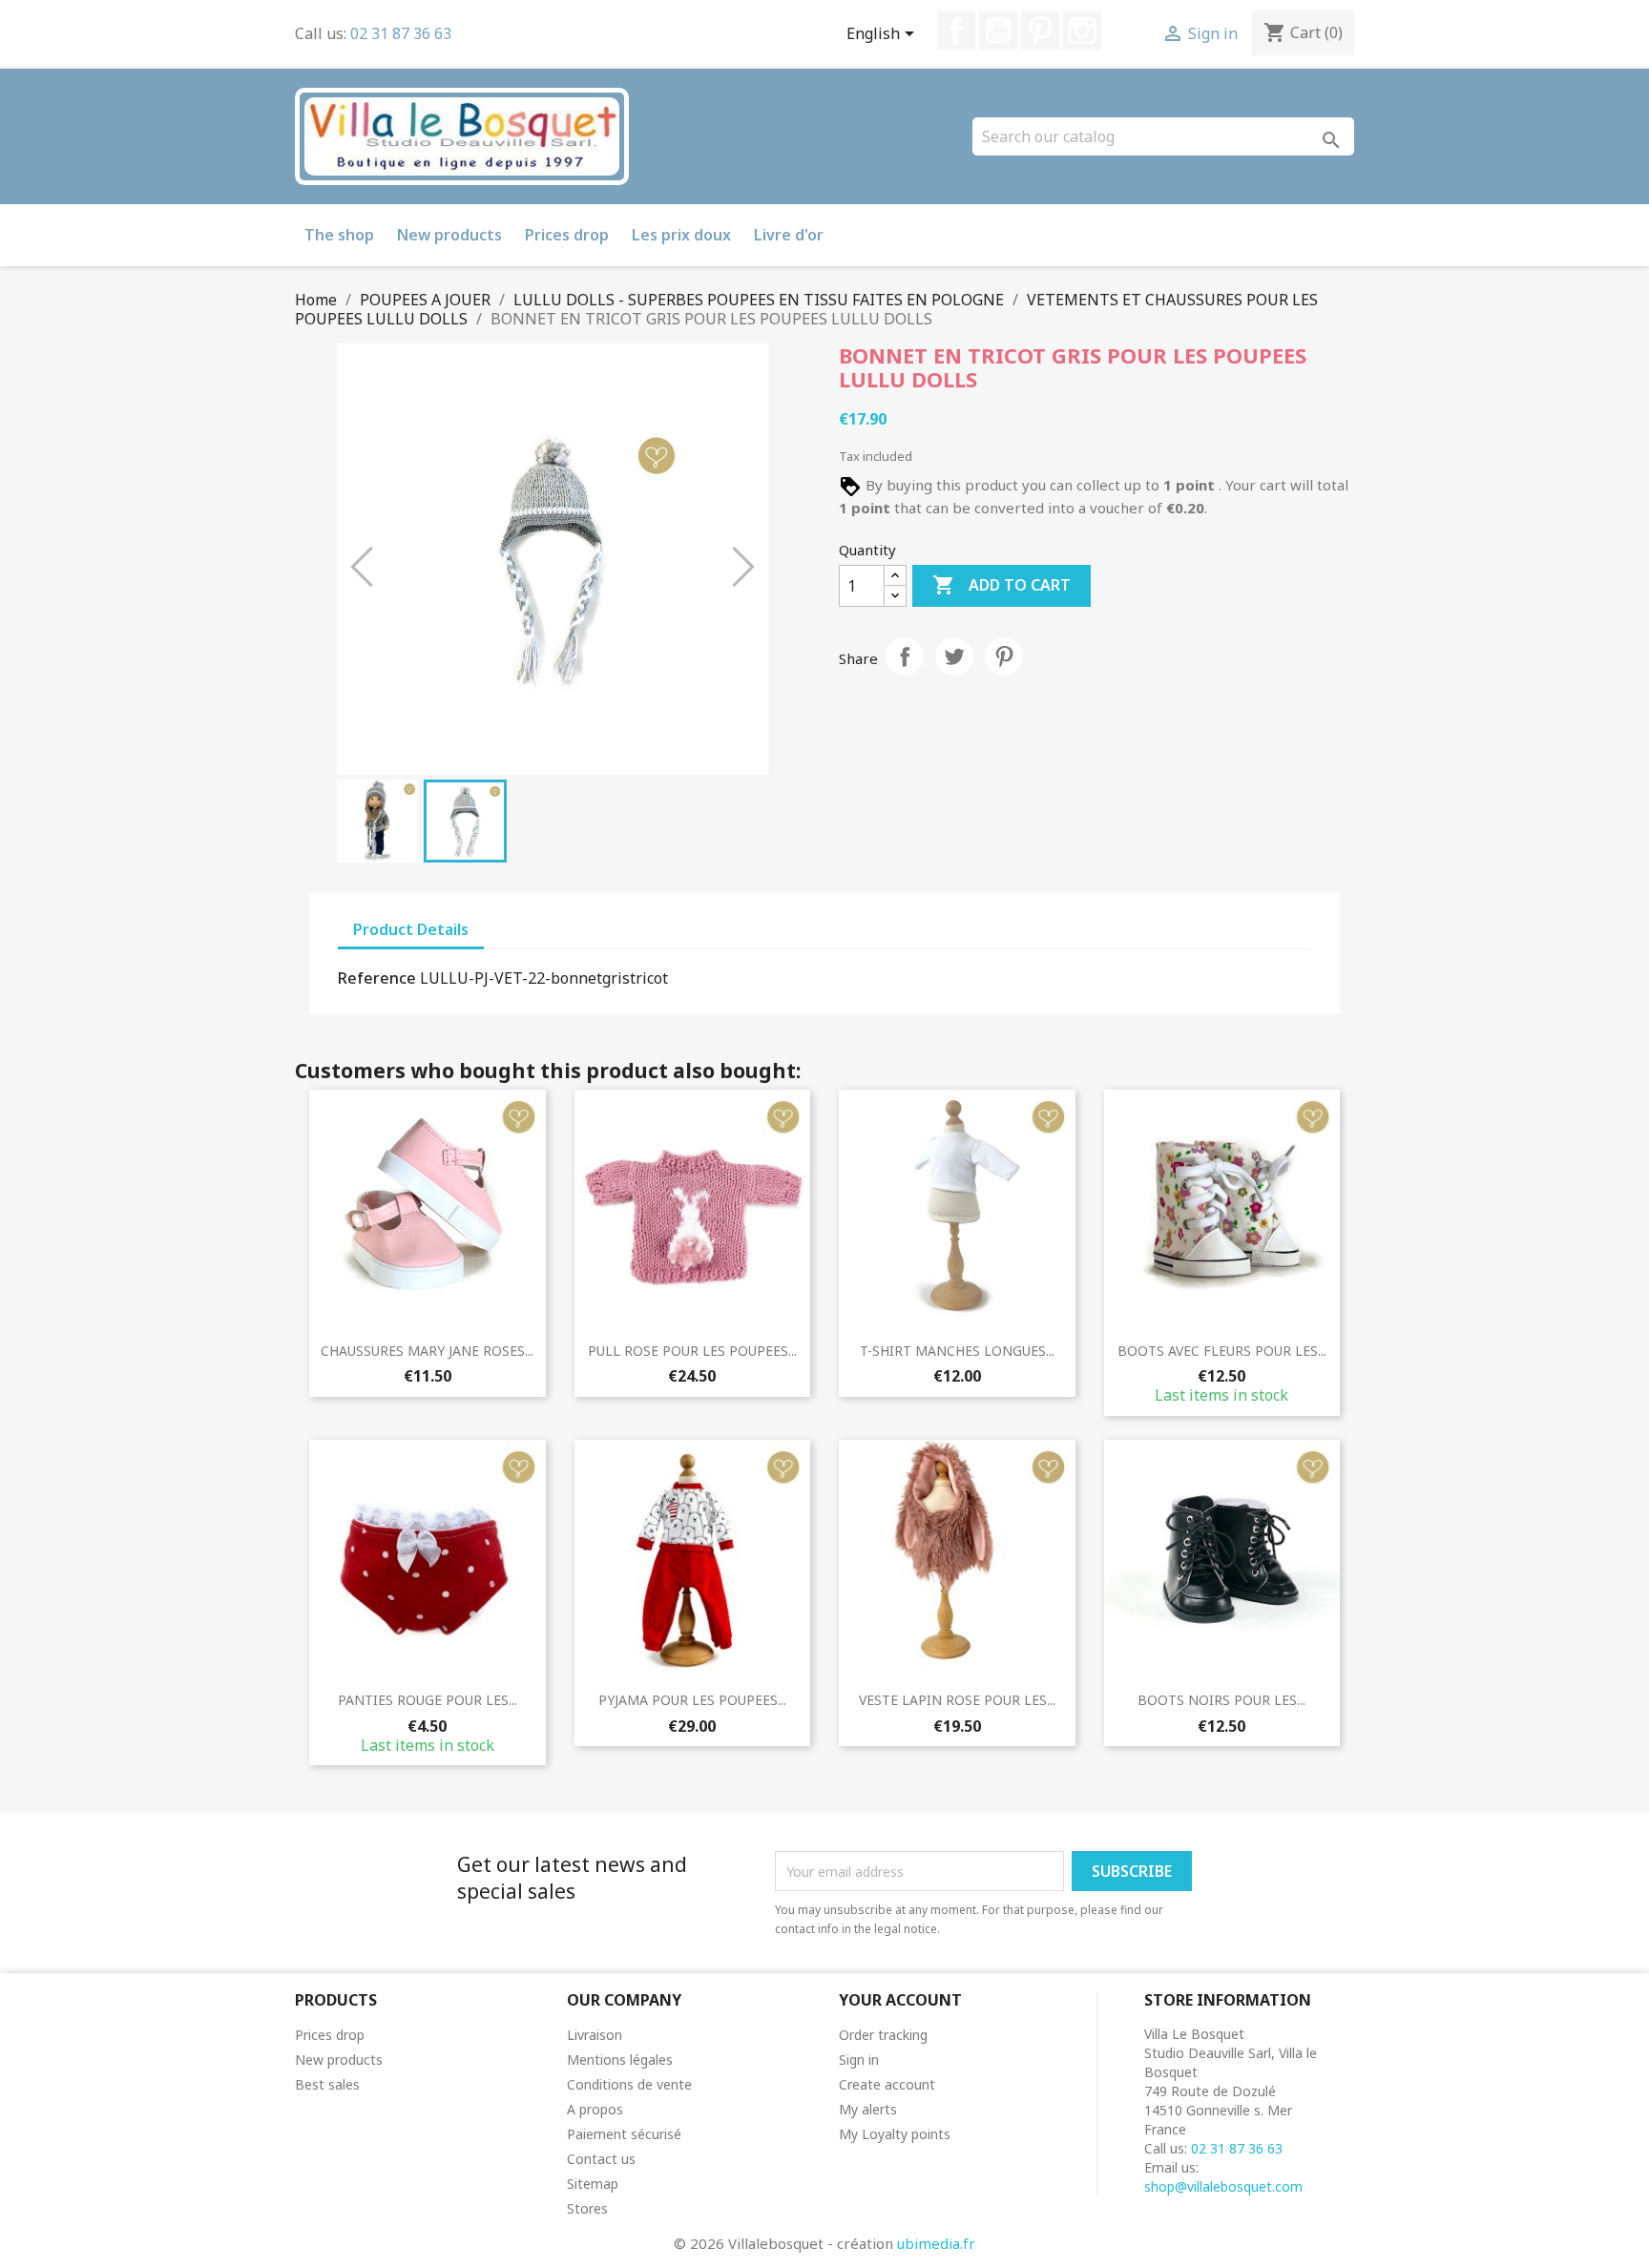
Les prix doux (681, 235)
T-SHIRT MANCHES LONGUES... (957, 1351)
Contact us (601, 2159)
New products (449, 235)
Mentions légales (620, 2060)
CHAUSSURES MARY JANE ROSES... (427, 1351)
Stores (587, 2208)
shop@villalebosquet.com (1223, 2186)
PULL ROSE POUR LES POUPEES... (692, 1351)
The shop (339, 235)
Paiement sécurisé (624, 2134)
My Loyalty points (895, 2134)
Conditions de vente (629, 2084)
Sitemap (593, 2184)
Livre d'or (789, 235)
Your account (900, 2000)
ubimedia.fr (936, 2243)
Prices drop (567, 235)
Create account (887, 2084)
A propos (595, 2109)
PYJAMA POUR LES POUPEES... (692, 1700)
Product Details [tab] (411, 929)
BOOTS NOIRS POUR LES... (1221, 1700)
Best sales (327, 2084)
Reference (377, 978)
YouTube (998, 31)
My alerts (868, 2109)
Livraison (595, 2035)
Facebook (956, 31)
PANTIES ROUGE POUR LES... (428, 1700)
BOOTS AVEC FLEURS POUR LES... (1222, 1351)
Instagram (1082, 31)
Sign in (859, 2060)
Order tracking (883, 2035)
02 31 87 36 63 (401, 33)
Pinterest (1040, 31)
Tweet (954, 656)
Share (905, 656)
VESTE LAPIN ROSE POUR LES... (957, 1700)
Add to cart (1002, 585)
